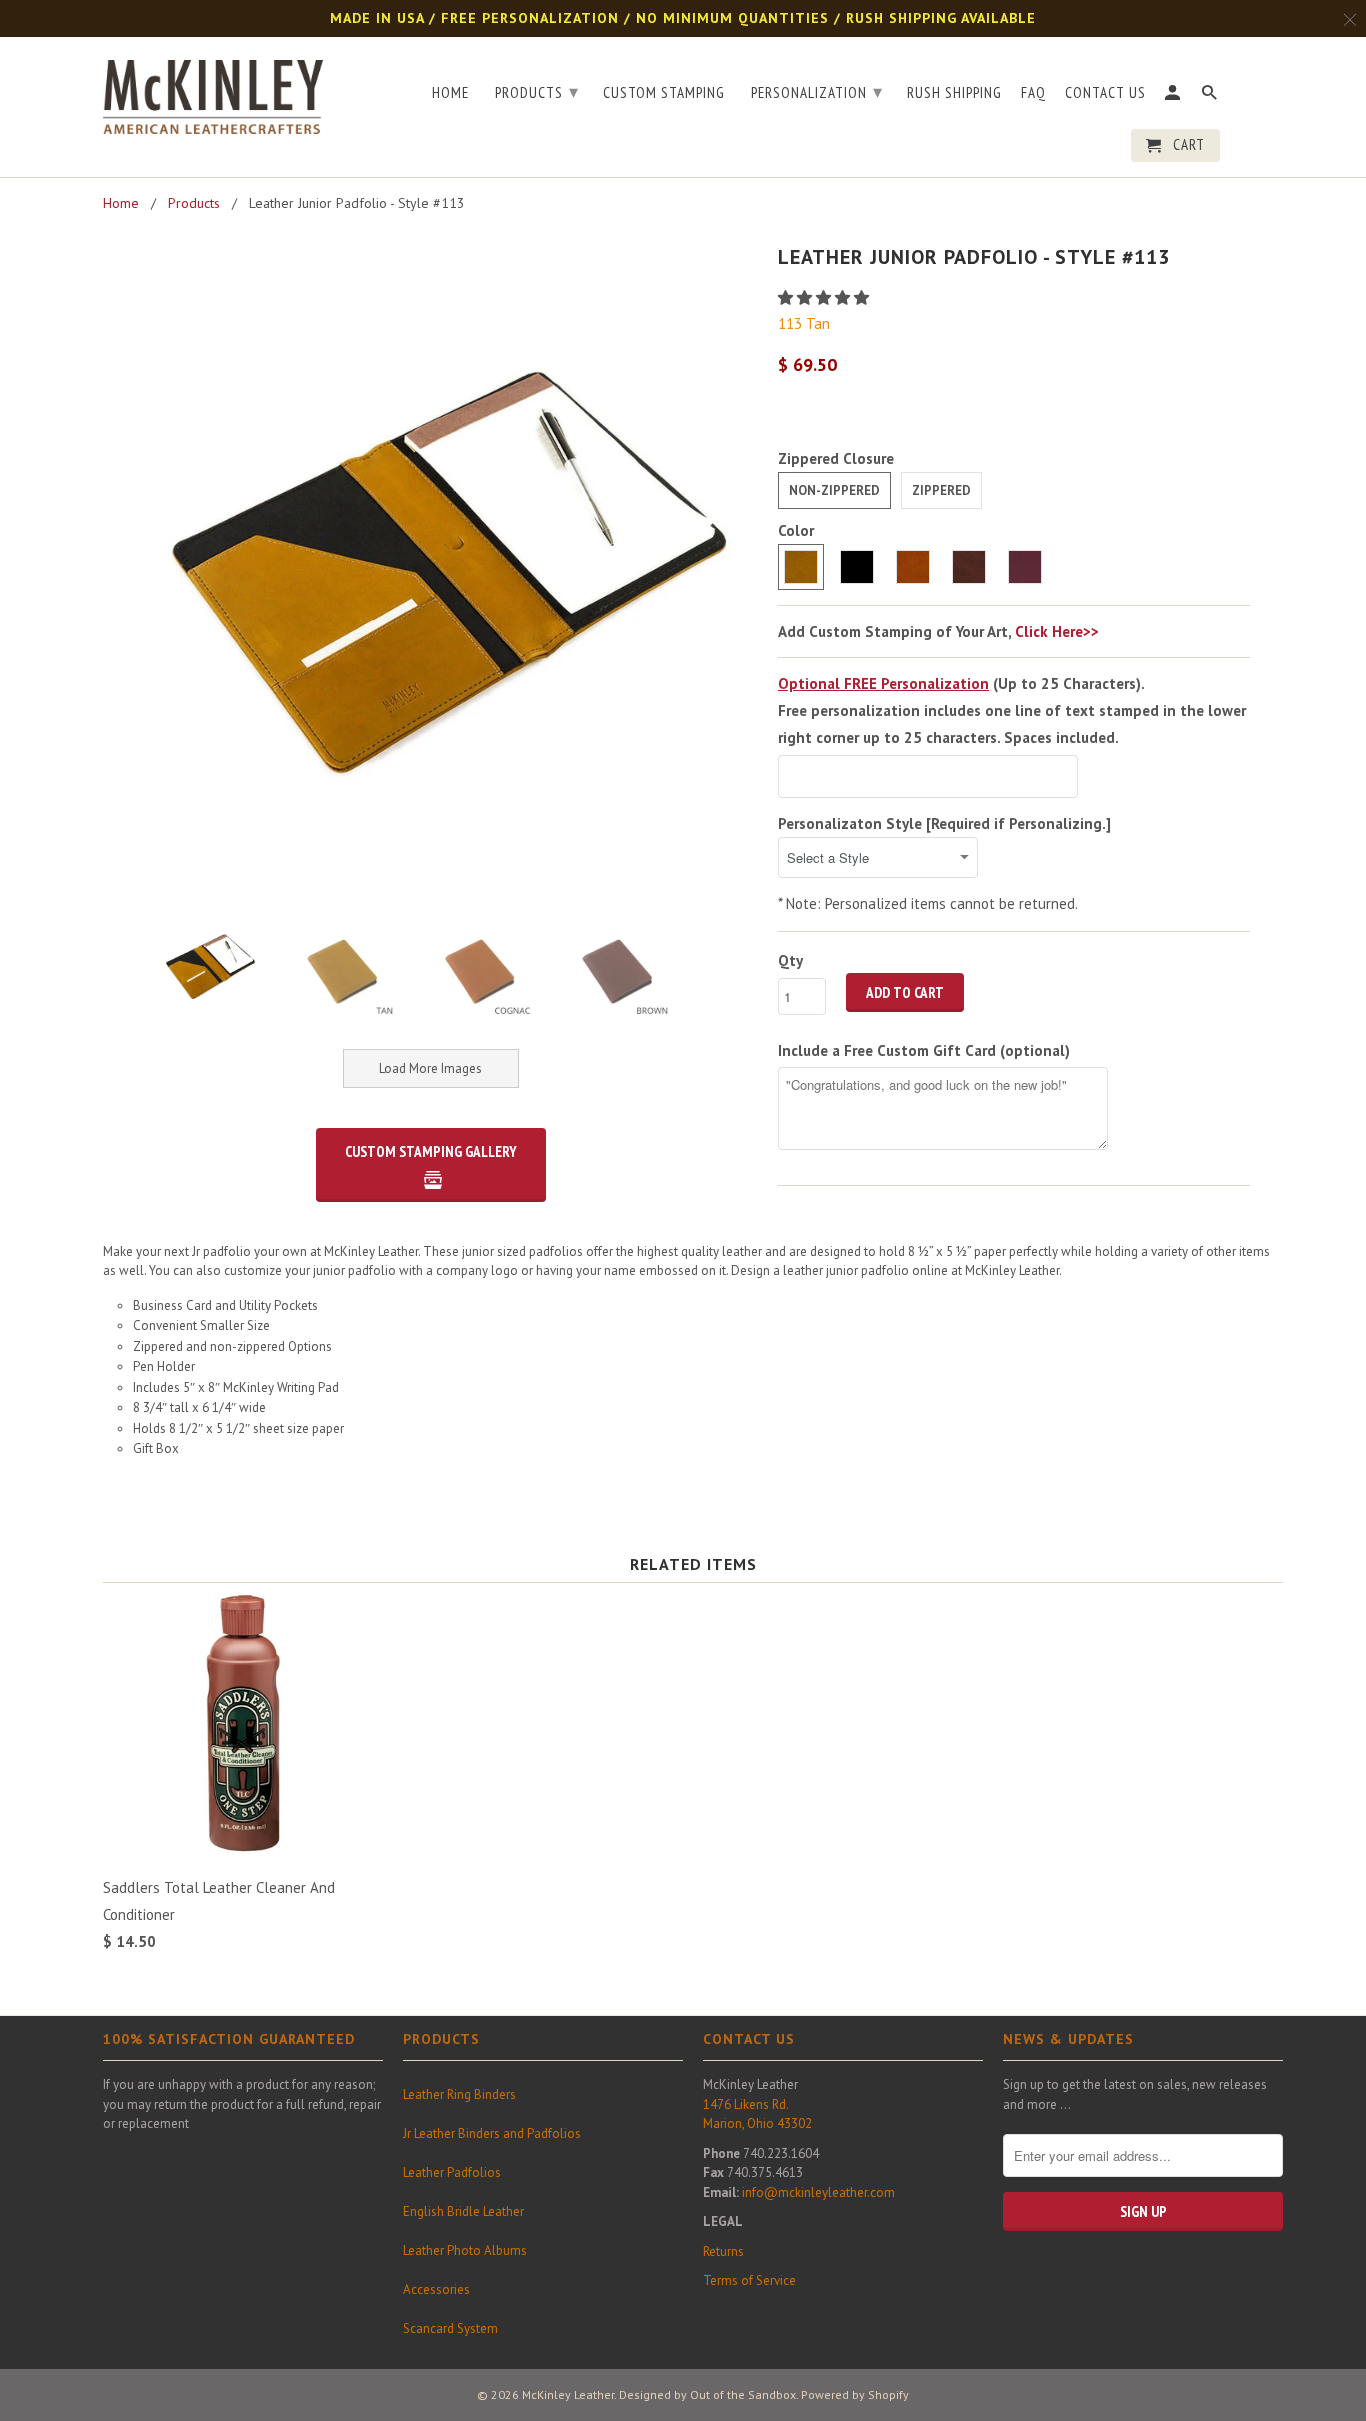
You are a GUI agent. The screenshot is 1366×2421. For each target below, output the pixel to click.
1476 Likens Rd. (746, 2104)
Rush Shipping (954, 93)
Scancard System (450, 2328)
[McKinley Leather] (213, 93)
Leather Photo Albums (465, 2250)
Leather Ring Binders (459, 2094)
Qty (790, 960)
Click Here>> (1057, 631)
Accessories (436, 2289)
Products (537, 91)
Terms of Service (749, 2280)
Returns (723, 2251)
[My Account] (1174, 96)
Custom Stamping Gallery (431, 1151)
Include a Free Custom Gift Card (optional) (924, 1050)
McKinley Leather (568, 2394)
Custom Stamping (664, 93)
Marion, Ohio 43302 (757, 2123)
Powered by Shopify (855, 2394)
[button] (825, 297)
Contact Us (1105, 93)
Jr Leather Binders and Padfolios (492, 2133)
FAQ (1033, 93)
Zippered (941, 490)
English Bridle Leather (463, 2211)
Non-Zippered (834, 490)
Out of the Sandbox (743, 2394)
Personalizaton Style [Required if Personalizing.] (944, 823)
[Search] (1211, 96)
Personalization (817, 91)
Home (450, 93)
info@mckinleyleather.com (818, 2192)
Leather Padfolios (452, 2172)
